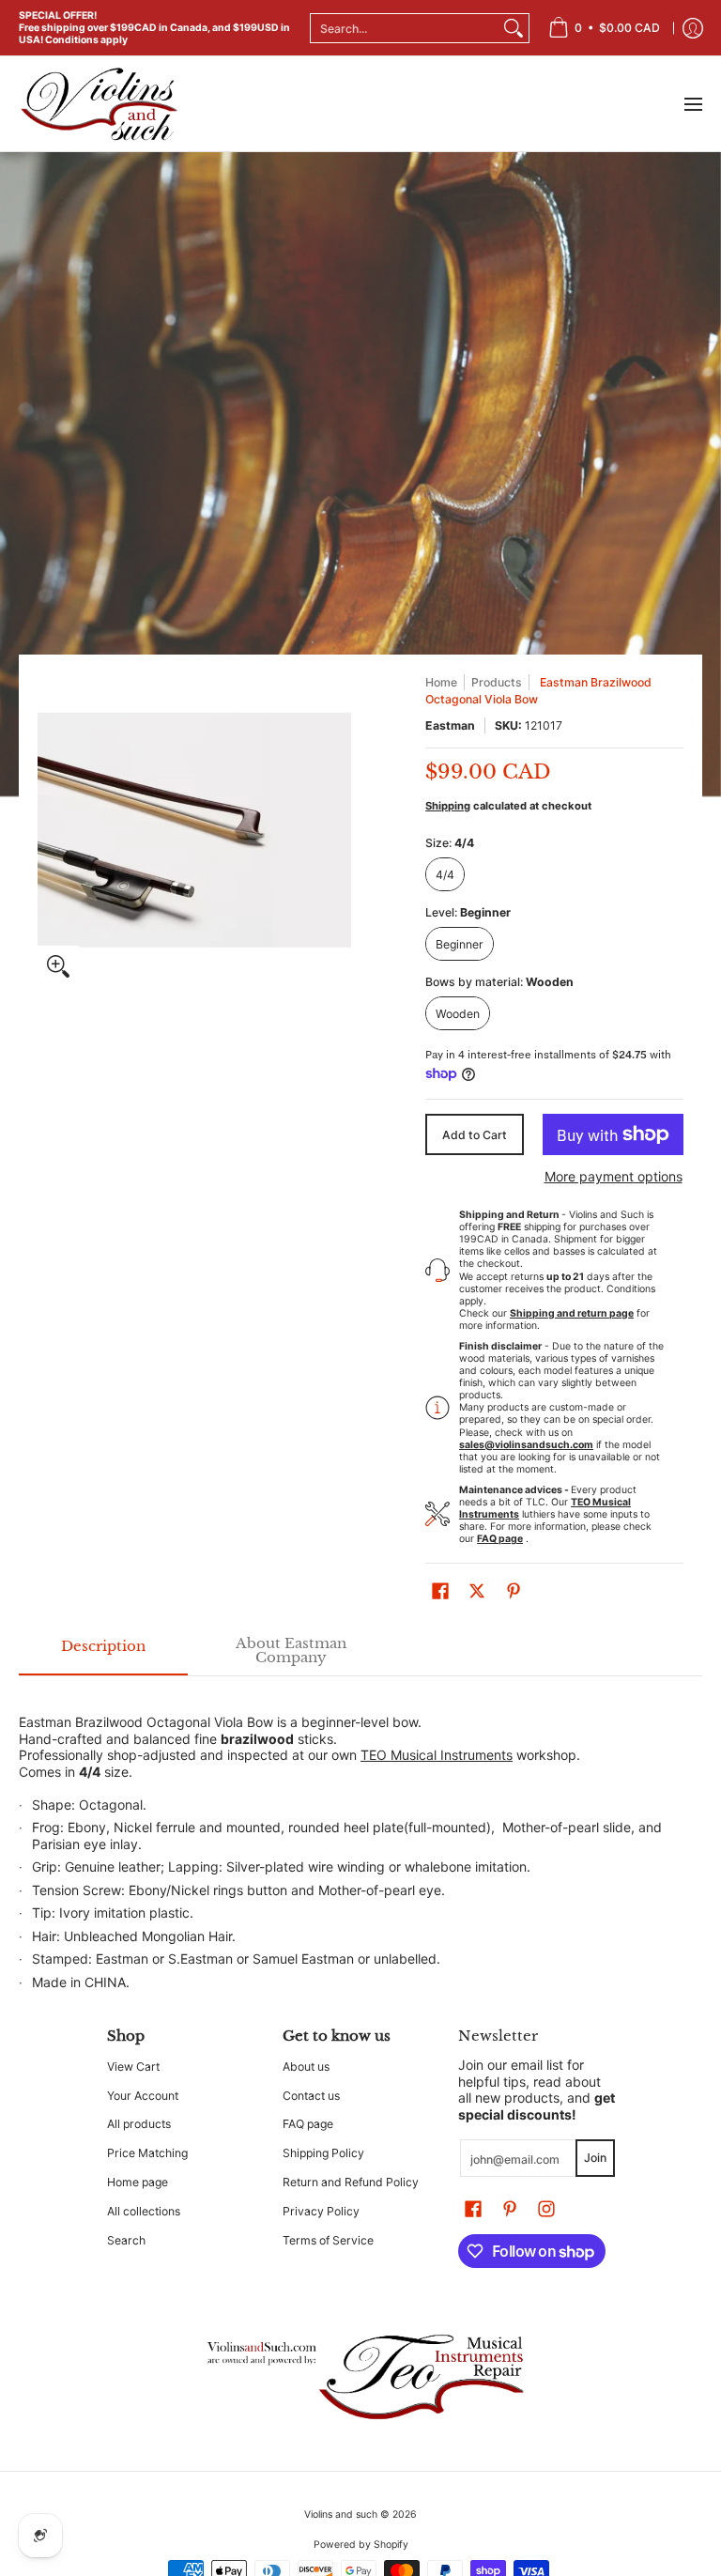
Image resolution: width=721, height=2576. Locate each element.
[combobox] (405, 28)
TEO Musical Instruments (437, 1755)
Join (595, 2158)
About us (306, 2067)
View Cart (133, 2067)
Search (126, 2240)
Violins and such (341, 2514)
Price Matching (147, 2153)
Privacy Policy (321, 2211)
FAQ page (308, 2124)
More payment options (614, 1176)
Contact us (311, 2096)
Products (497, 682)
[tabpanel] (360, 1843)
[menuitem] (604, 28)
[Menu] (692, 104)
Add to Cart (475, 1135)
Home (441, 682)
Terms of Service (328, 2240)
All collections (144, 2211)
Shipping (448, 806)
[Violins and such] (99, 104)
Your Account (143, 2096)
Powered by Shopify (361, 2545)
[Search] (514, 28)
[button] (440, 1590)
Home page (138, 2182)
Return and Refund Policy (351, 2182)
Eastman (450, 725)
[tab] (103, 1651)
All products (139, 2124)
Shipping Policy (323, 2153)
